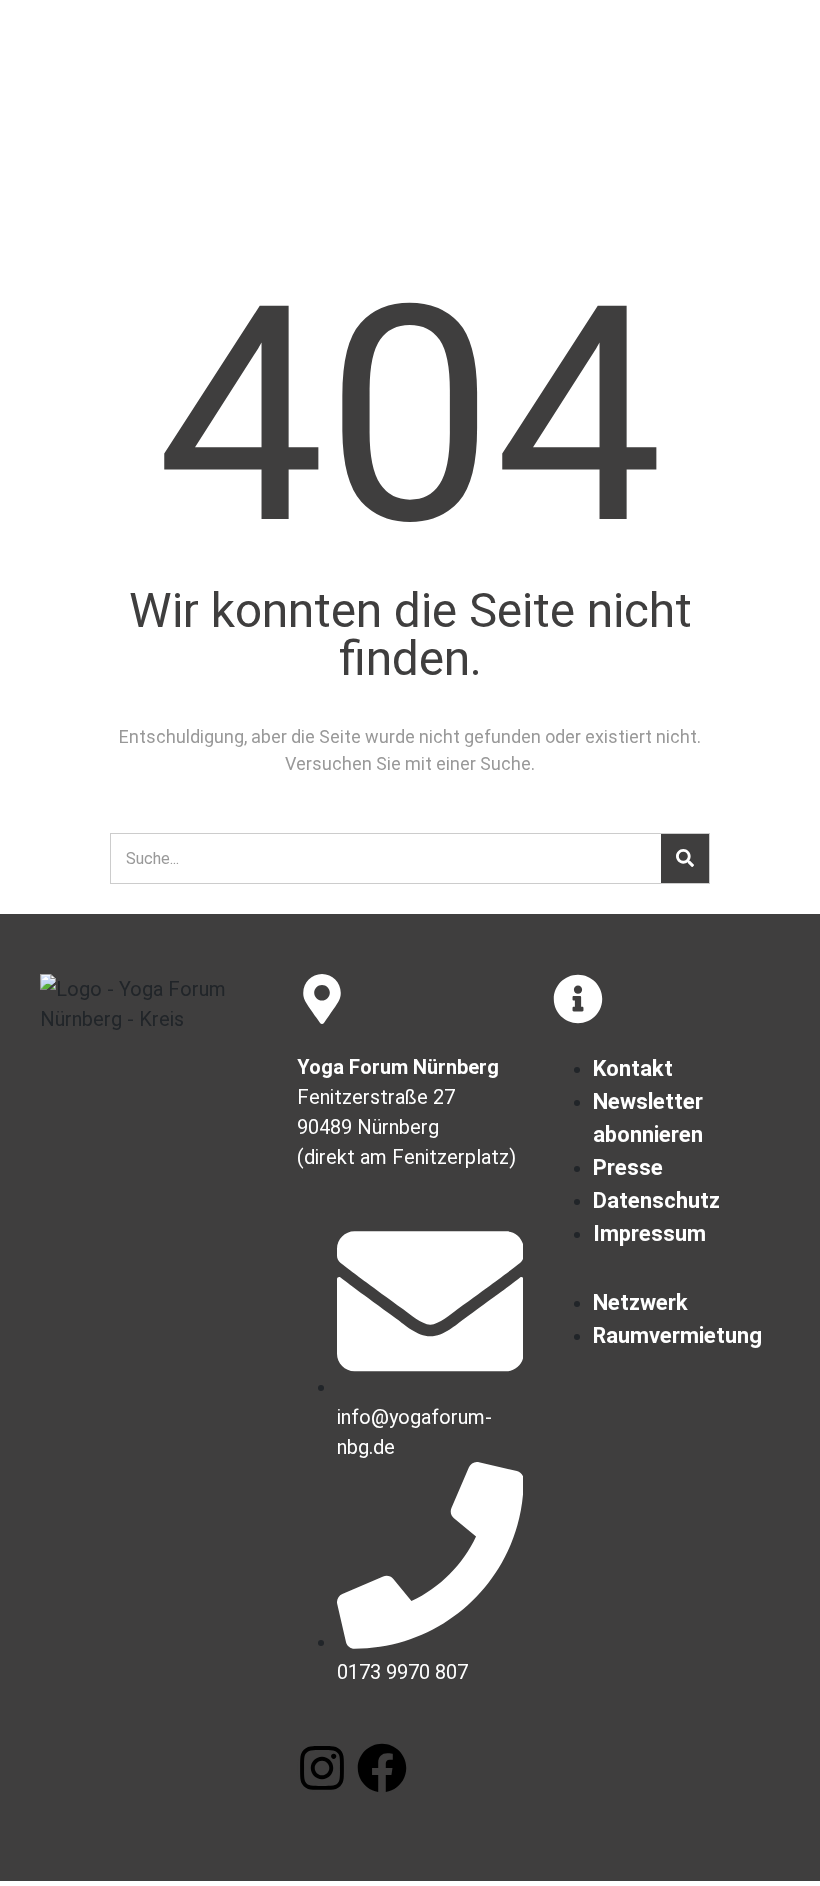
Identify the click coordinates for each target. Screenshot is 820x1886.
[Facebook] (382, 1768)
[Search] (685, 858)
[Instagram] (322, 1768)
